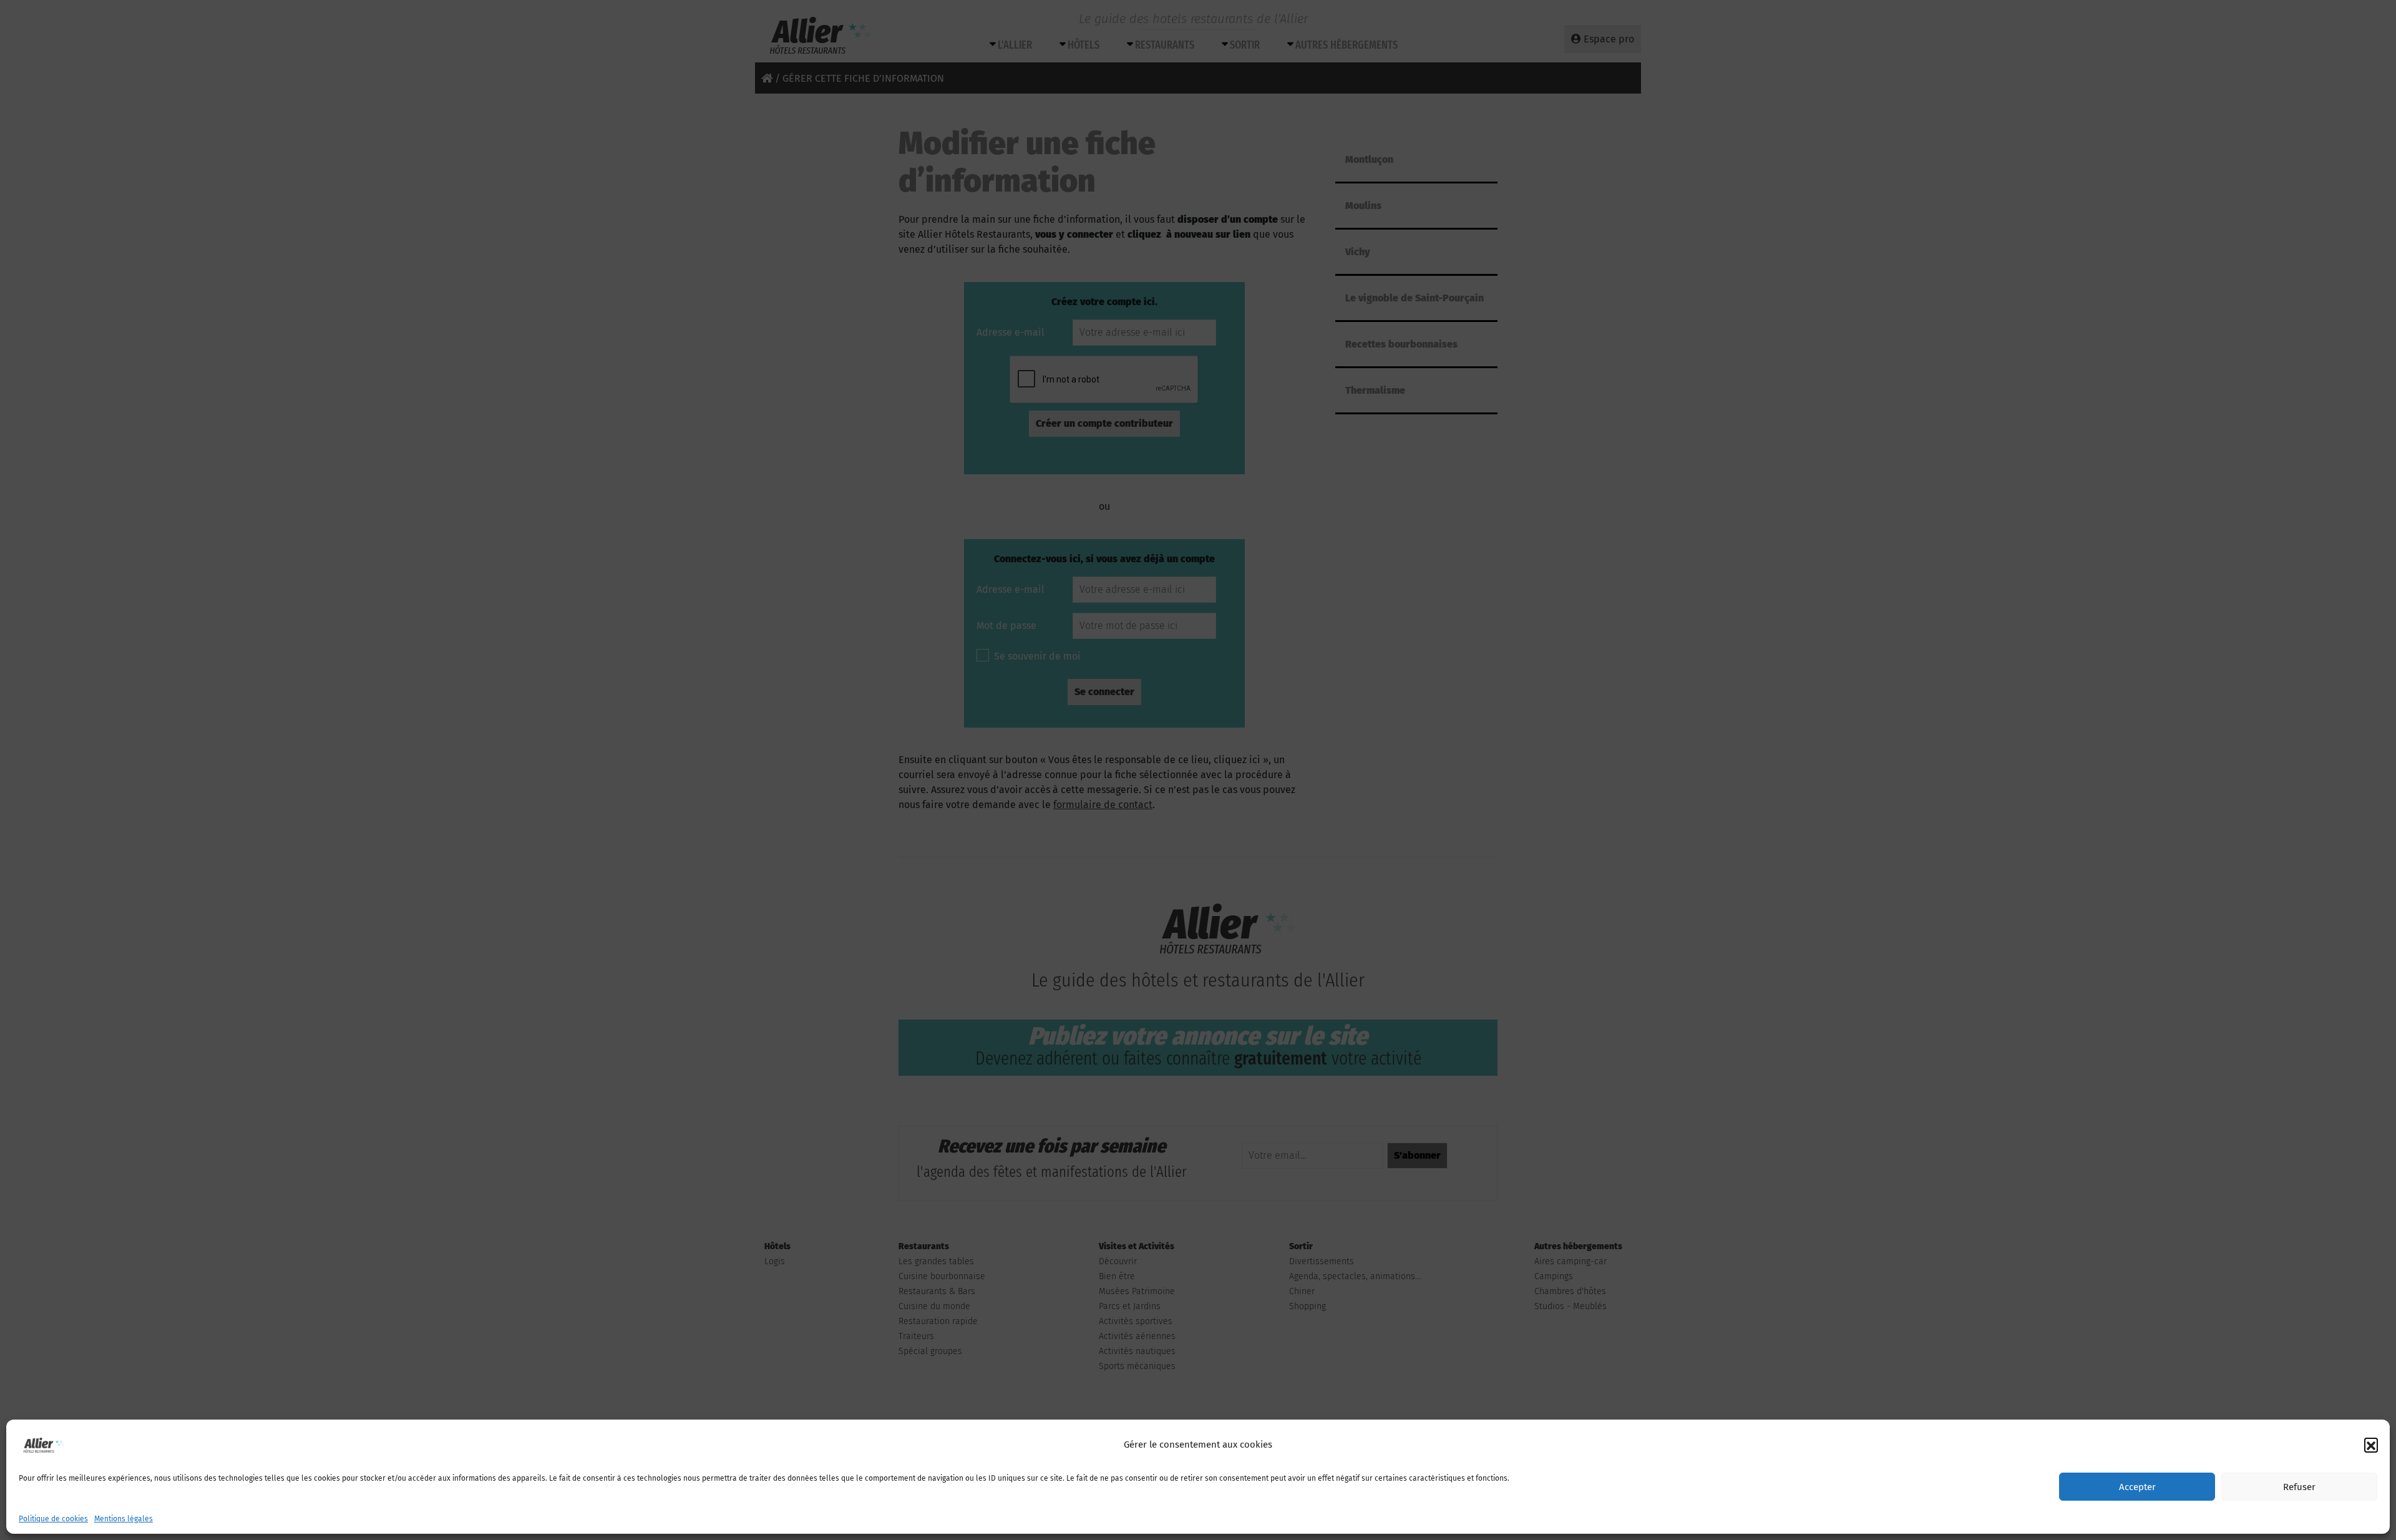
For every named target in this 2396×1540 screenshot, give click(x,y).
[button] (2371, 1445)
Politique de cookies (53, 1519)
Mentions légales (124, 1519)
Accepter (2137, 1487)
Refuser (2299, 1487)
